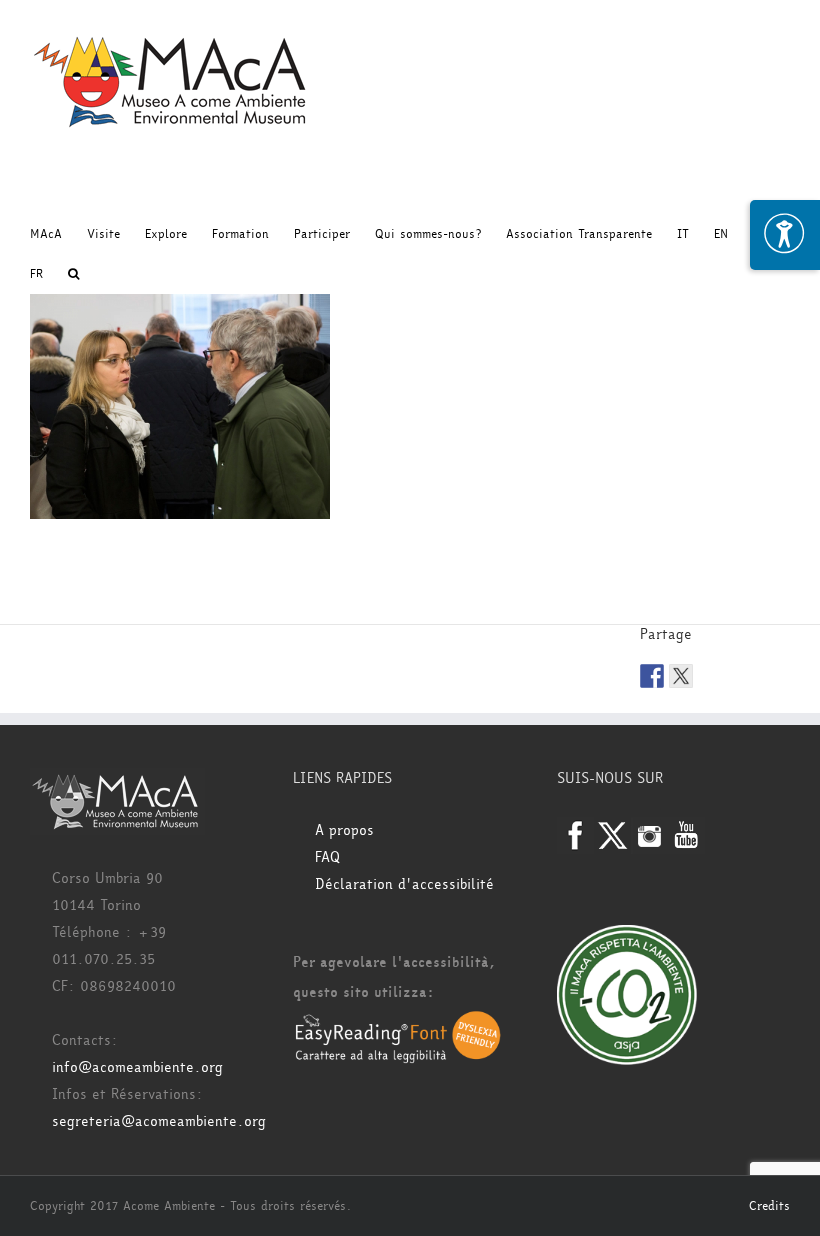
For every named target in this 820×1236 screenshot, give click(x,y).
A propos (344, 830)
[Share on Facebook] (652, 676)
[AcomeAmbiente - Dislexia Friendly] (398, 1022)
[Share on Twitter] (681, 676)
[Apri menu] (785, 235)
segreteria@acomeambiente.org (159, 1121)
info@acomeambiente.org (137, 1067)
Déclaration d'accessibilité (404, 884)
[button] (73, 274)
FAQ (327, 857)
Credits (769, 1206)
